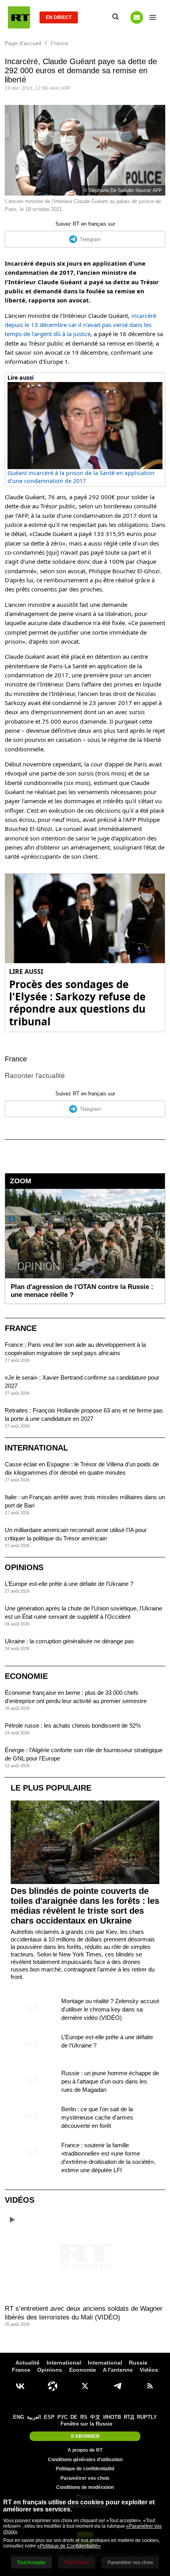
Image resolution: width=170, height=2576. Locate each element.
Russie (138, 2363)
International (36, 1448)
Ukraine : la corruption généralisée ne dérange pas (69, 1641)
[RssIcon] (150, 2386)
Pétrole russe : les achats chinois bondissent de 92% (73, 1725)
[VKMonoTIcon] (20, 2386)
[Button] (137, 17)
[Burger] (153, 17)
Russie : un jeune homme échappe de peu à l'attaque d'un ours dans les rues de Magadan (110, 2081)
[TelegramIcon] (117, 2386)
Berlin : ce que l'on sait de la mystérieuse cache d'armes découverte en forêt (97, 2117)
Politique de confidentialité (85, 2469)
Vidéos (20, 2200)
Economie (26, 1676)
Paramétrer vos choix (85, 2478)
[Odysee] (53, 2386)
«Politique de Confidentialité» (69, 2546)
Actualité (27, 2363)
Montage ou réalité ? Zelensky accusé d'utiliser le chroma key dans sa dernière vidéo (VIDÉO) (110, 2009)
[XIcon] (85, 2386)
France (16, 1059)
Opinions (24, 1567)
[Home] (19, 17)
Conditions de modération (85, 2487)
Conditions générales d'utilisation (85, 2460)
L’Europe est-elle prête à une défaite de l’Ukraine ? (69, 1584)
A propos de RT (85, 2450)
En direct (59, 17)
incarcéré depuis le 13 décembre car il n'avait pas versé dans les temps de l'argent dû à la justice (80, 325)
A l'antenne (118, 2370)
